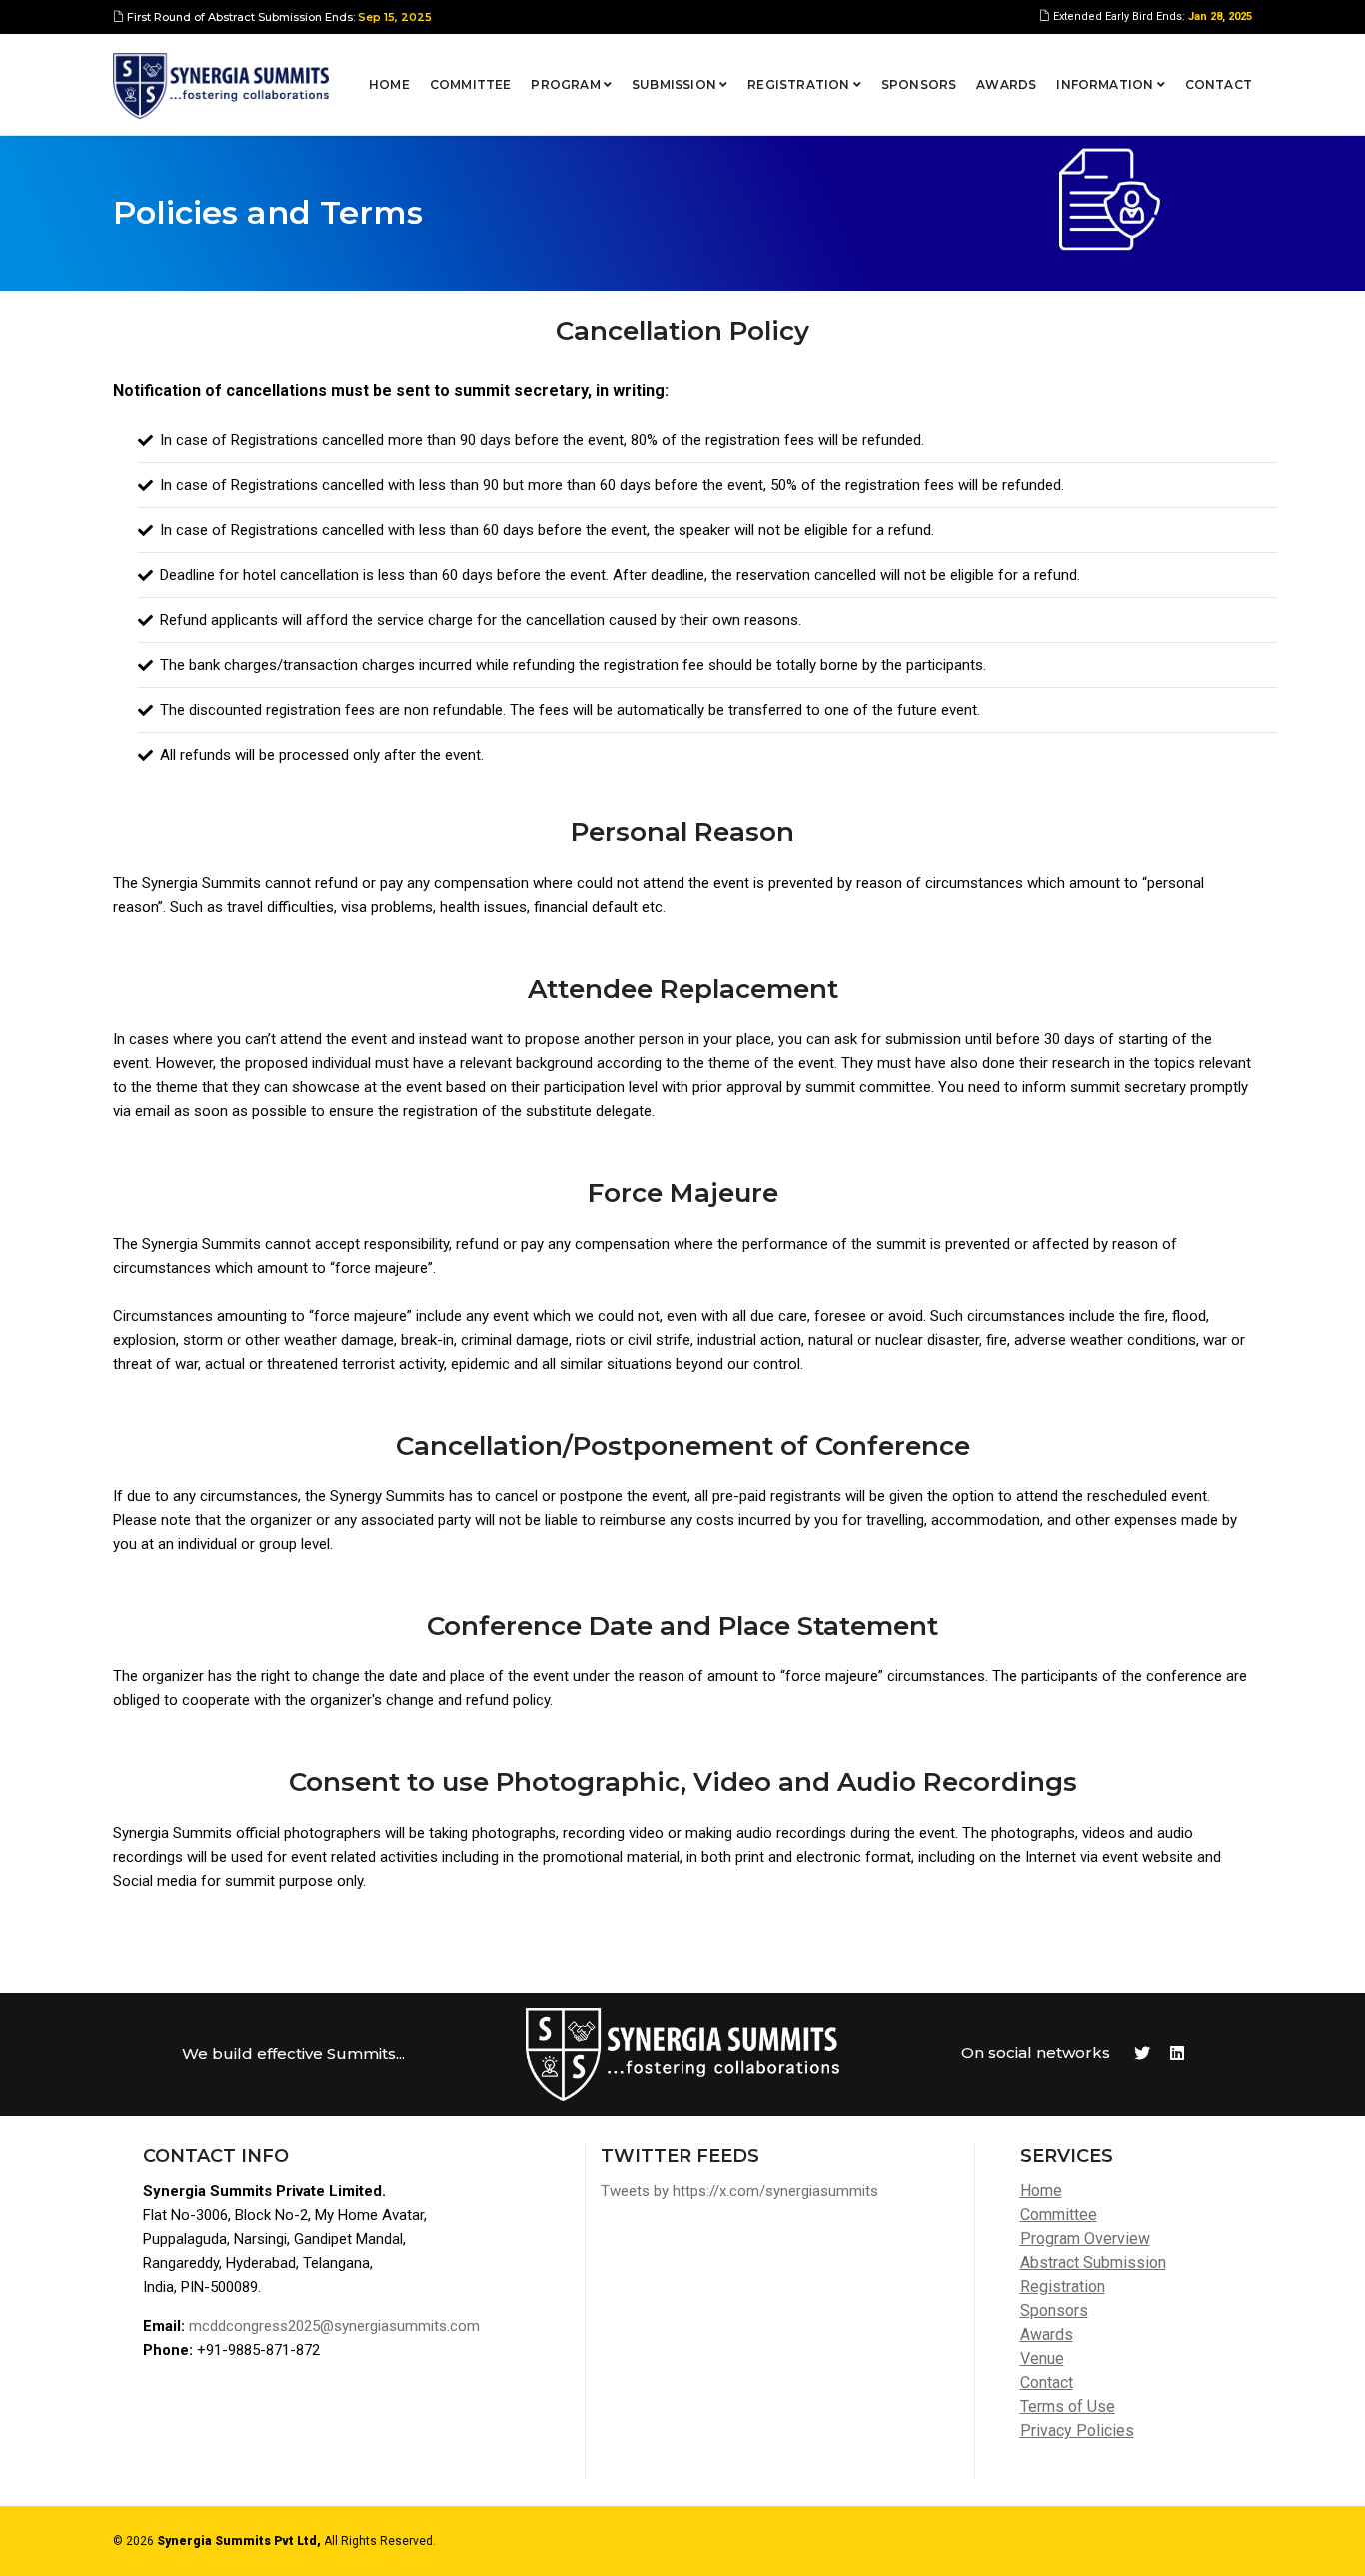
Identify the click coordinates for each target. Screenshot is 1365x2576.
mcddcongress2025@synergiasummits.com (334, 2326)
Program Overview (1085, 2239)
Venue (1042, 2359)
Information (1106, 84)
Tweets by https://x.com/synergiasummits (739, 2191)
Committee (471, 84)
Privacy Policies (1077, 2431)
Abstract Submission (1093, 2263)
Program (567, 84)
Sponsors (919, 84)
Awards (1006, 84)
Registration (800, 84)
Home (389, 84)
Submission (676, 84)
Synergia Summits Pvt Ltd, (239, 2541)
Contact (1219, 84)
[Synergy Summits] (221, 85)
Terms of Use (1068, 2407)
